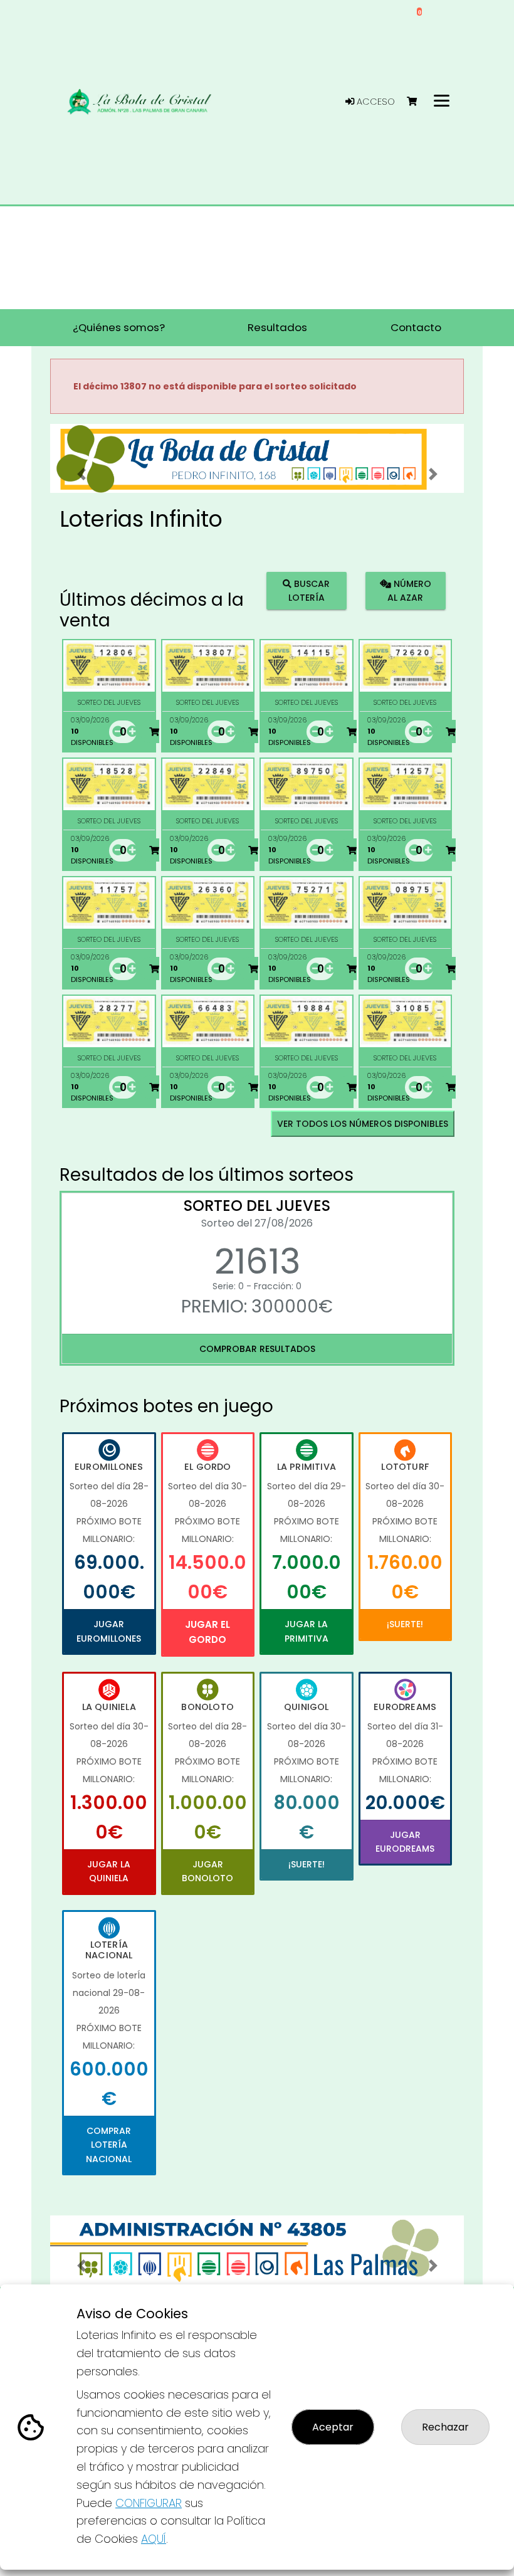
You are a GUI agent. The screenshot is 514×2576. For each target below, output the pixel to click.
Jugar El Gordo (207, 1632)
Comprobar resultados (257, 1349)
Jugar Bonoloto (207, 1871)
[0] (418, 102)
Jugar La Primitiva (307, 1631)
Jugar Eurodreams (405, 1842)
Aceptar (333, 2427)
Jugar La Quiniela (109, 1871)
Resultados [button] (277, 327)
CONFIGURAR (149, 2503)
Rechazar (445, 2427)
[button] (81, 474)
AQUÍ (154, 2539)
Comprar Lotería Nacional (109, 2145)
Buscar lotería (309, 590)
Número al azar (409, 590)
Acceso (375, 102)
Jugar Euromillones (109, 1631)
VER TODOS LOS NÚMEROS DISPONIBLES (363, 1124)
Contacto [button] (416, 327)
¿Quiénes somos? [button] (119, 327)
